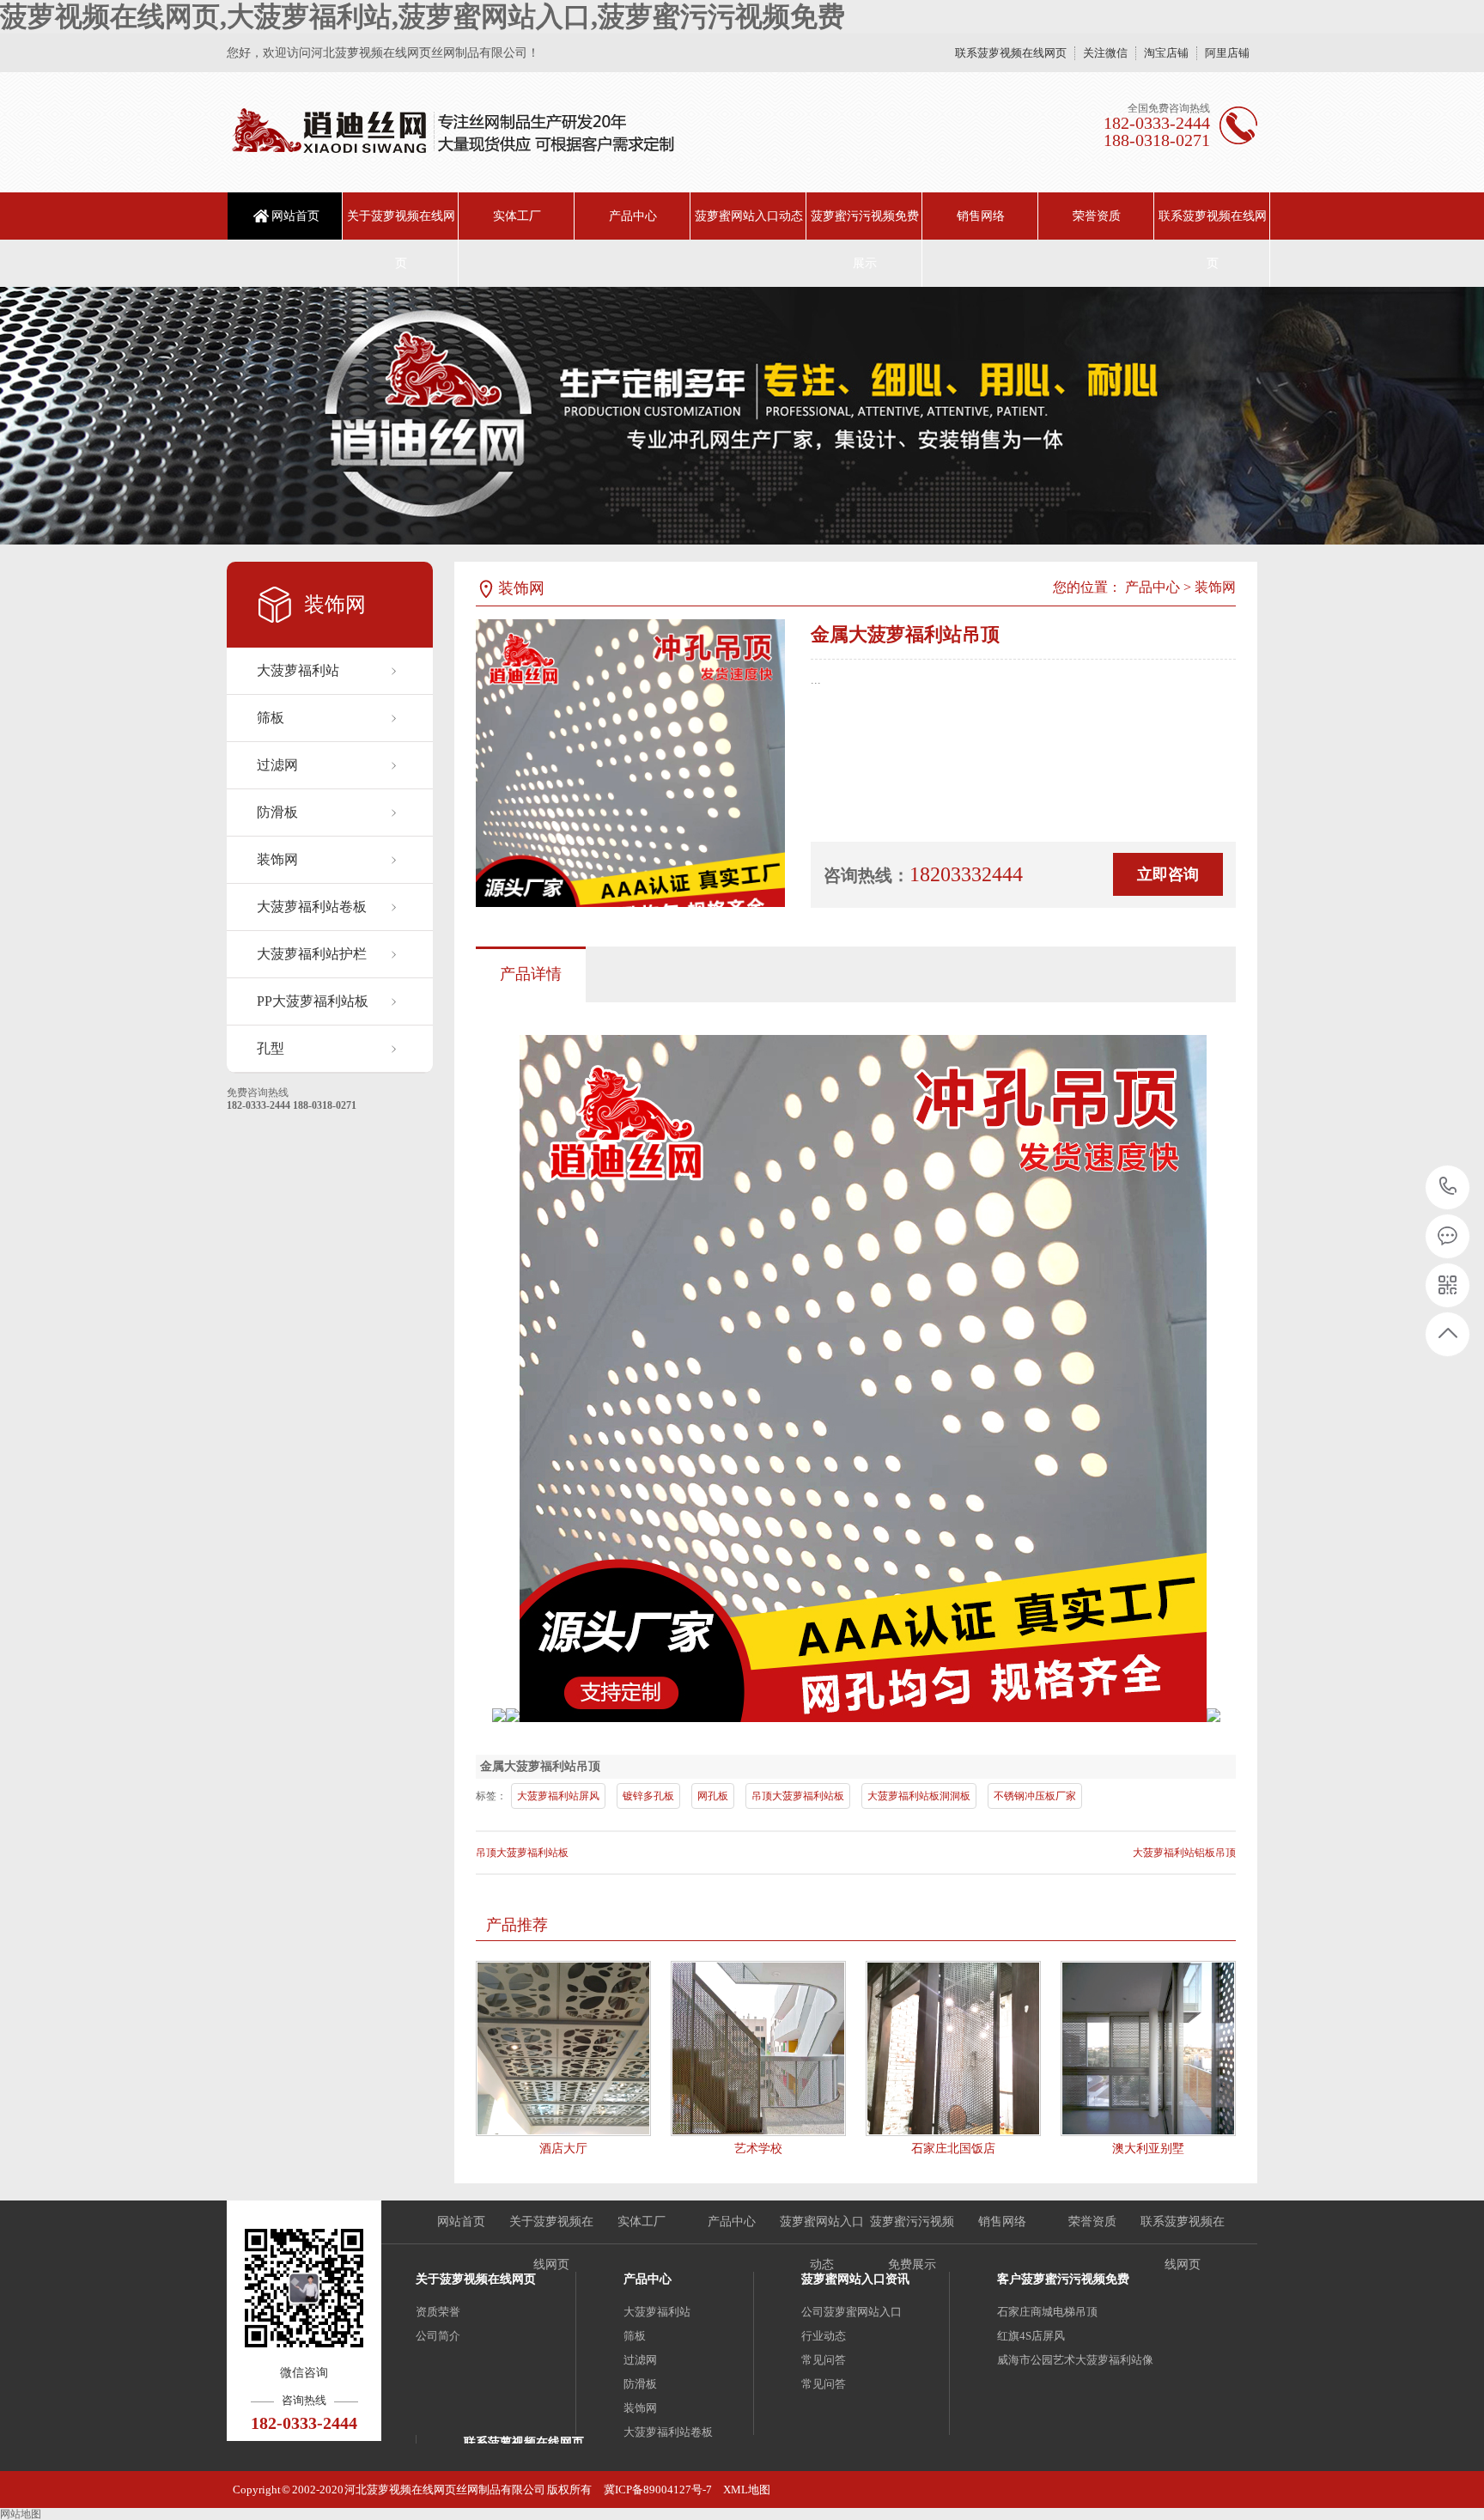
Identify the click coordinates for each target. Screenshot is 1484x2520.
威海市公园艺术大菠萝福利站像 (1075, 2360)
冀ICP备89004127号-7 (658, 2490)
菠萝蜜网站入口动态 (749, 216)
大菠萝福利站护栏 (312, 954)
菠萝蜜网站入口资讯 (855, 2279)
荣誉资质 (1097, 216)
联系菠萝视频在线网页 (1011, 53)
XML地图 (747, 2490)
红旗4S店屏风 (1031, 2336)
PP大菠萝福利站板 (313, 1001)
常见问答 (824, 2360)
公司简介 (438, 2336)
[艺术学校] (758, 2048)
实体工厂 (517, 216)
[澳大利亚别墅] (1148, 2048)
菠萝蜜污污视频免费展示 (865, 240)
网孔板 (713, 1796)
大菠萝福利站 (298, 670)
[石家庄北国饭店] (953, 2048)
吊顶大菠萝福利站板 (798, 1796)
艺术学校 (758, 2149)
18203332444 (1448, 1187)
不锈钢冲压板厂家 (1035, 1796)
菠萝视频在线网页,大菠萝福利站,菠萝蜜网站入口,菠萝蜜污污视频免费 (423, 16)
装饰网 (277, 859)
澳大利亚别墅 (1148, 2149)
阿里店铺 (1227, 53)
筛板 (271, 718)
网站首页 (295, 216)
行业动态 (824, 2336)
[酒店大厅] (563, 2048)
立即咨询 (1168, 874)
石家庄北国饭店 (953, 2149)
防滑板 (277, 812)
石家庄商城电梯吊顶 (1047, 2312)
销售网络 (981, 216)
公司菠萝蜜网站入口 (851, 2312)
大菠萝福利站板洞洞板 (919, 1796)
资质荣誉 (438, 2312)
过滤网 (277, 765)
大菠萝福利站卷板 (312, 907)
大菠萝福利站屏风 (558, 1796)
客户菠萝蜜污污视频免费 (1063, 2279)
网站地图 (21, 2514)
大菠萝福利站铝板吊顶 (1184, 1853)
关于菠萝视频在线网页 (401, 240)
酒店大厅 (563, 2149)
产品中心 (633, 216)
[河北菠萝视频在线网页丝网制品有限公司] (452, 132)
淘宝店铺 (1166, 53)
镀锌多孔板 (648, 1796)
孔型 (271, 1048)
